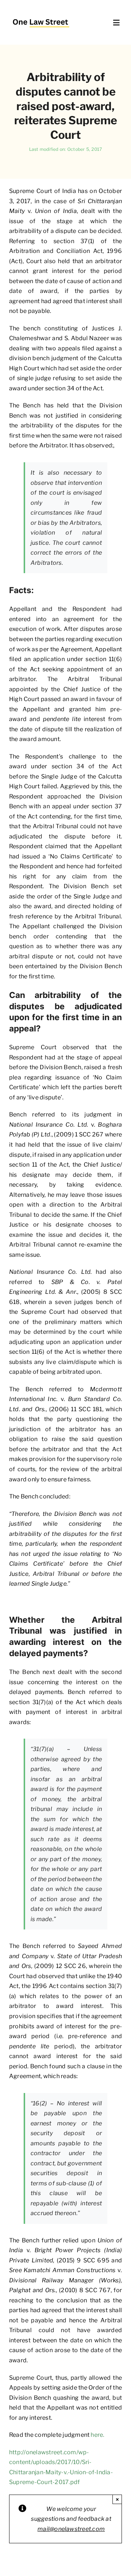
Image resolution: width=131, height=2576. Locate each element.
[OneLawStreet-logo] (41, 16)
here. (97, 2435)
